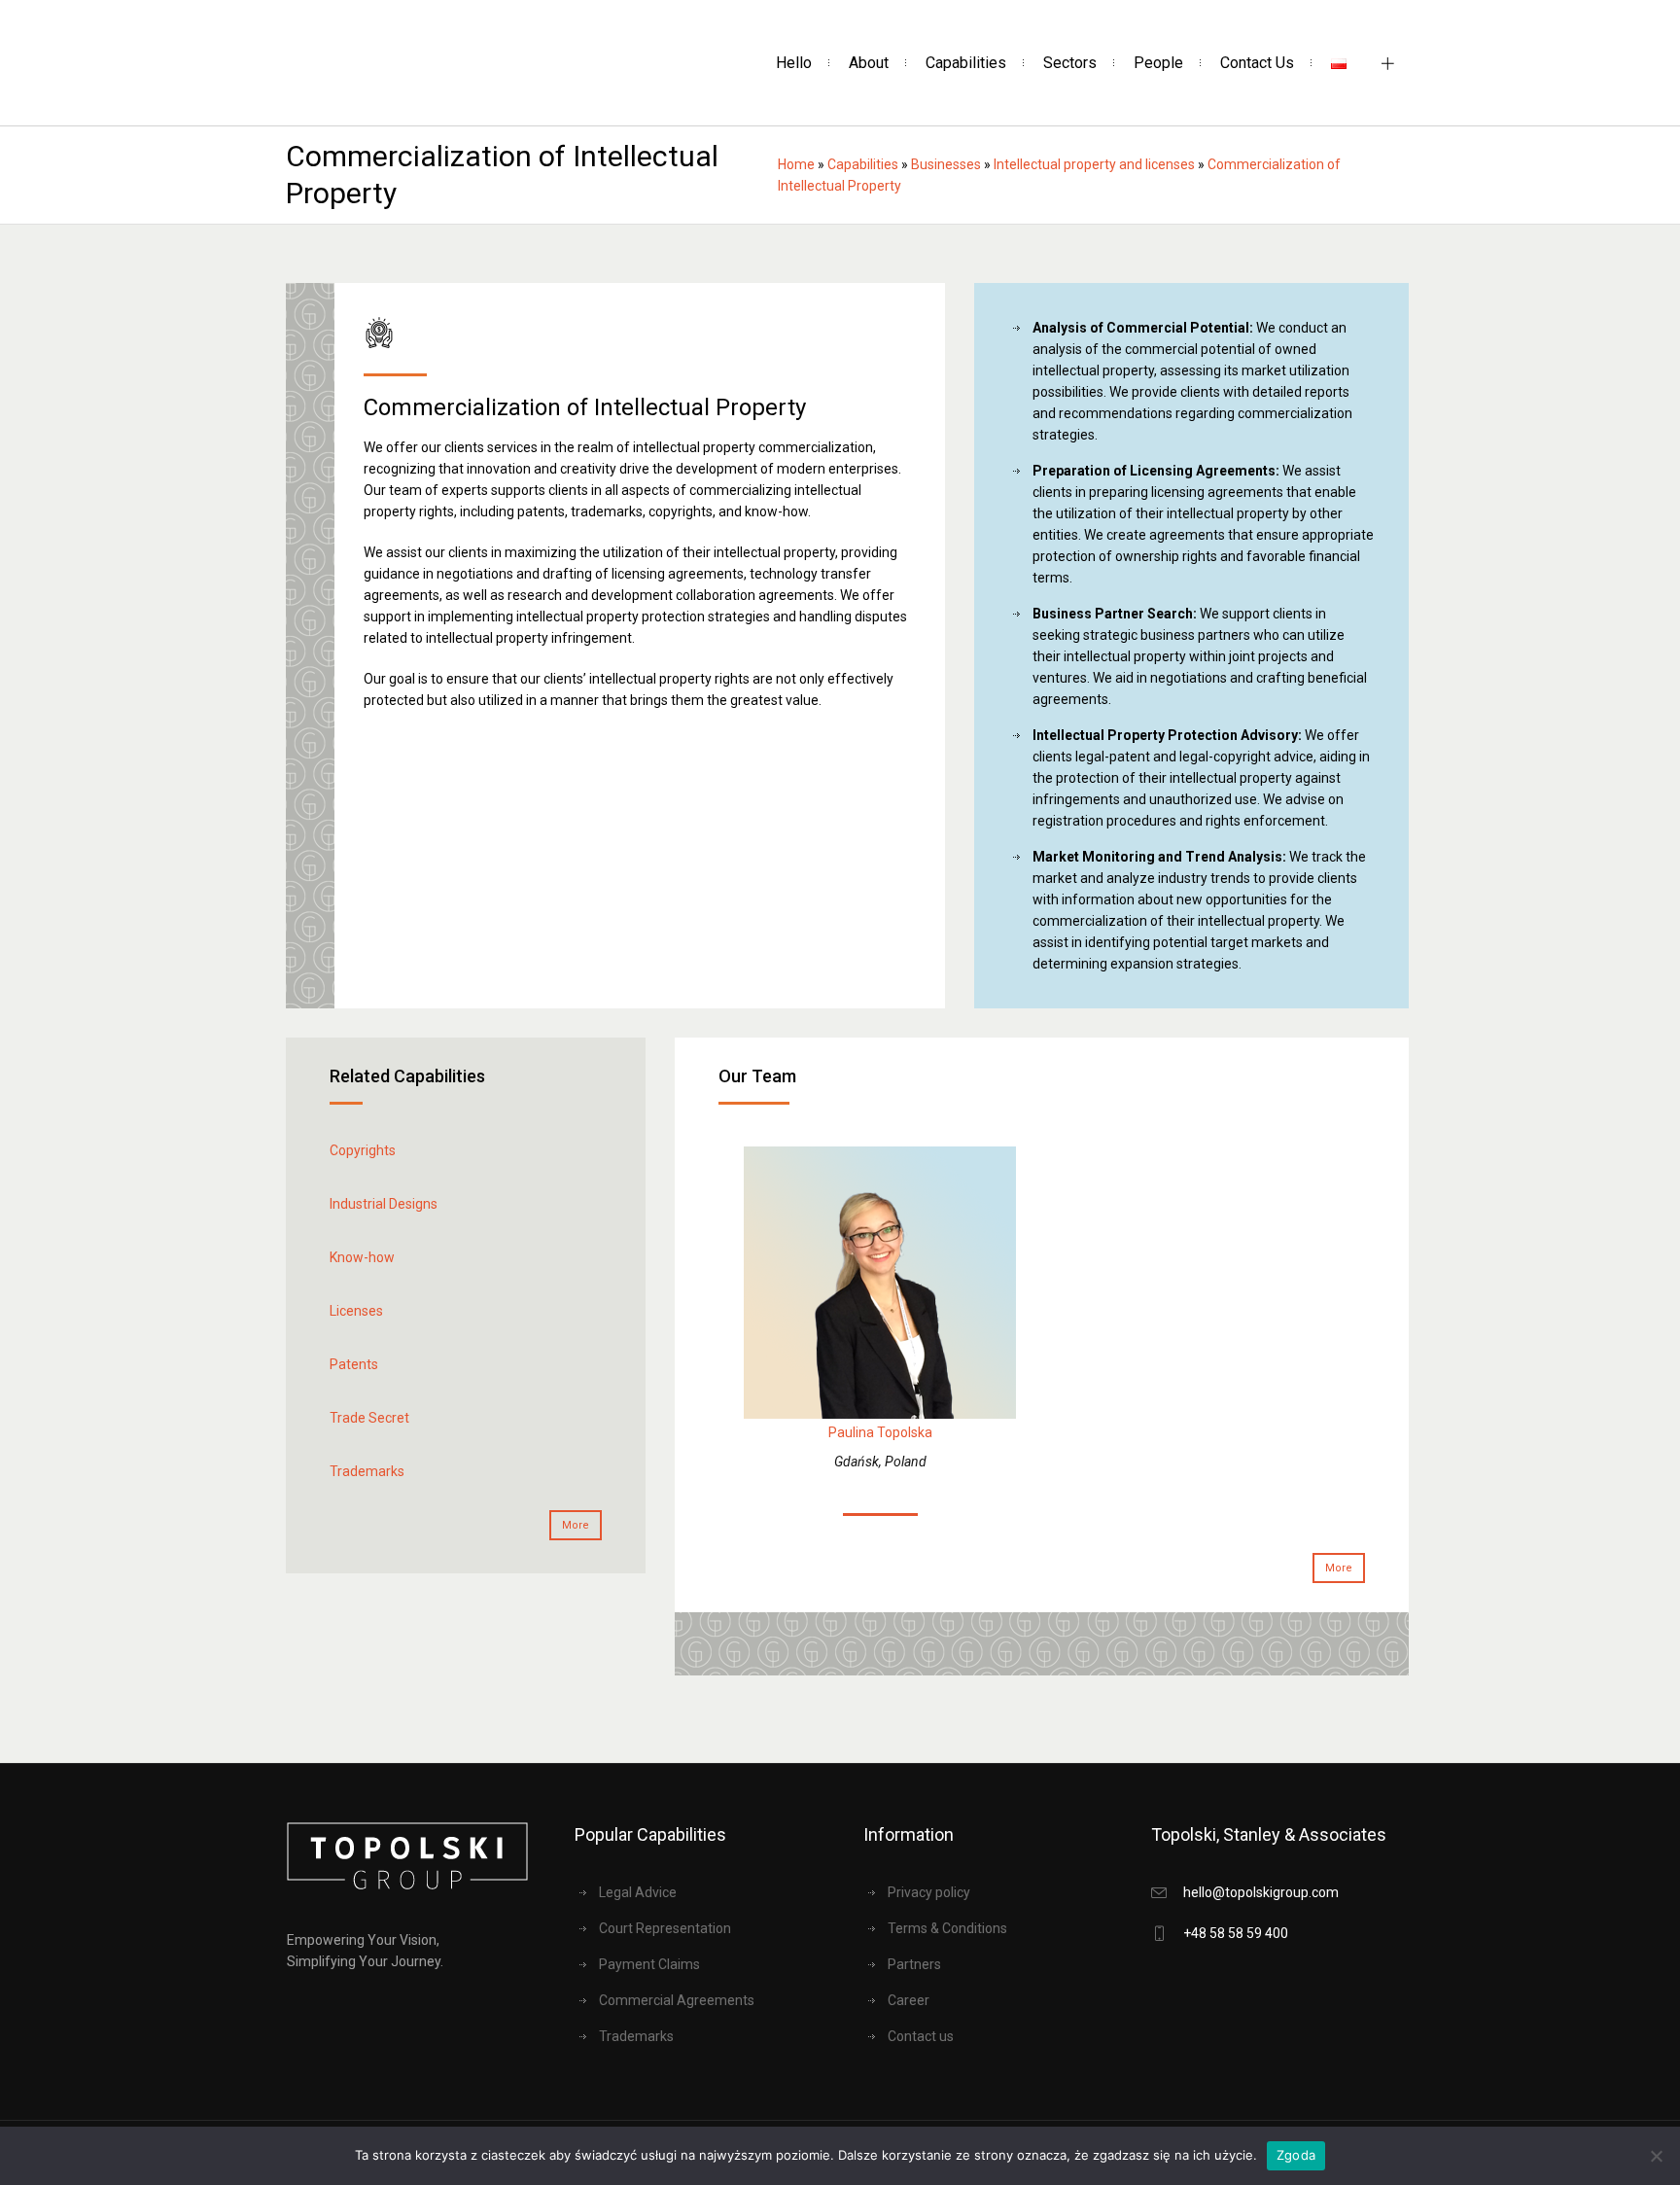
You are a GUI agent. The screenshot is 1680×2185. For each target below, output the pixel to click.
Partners (914, 1964)
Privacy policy (929, 1892)
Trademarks (367, 1471)
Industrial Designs (384, 1204)
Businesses (946, 164)
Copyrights (363, 1150)
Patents (354, 1364)
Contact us (921, 2036)
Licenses (356, 1311)
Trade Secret (369, 1418)
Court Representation (665, 1928)
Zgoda (1296, 2155)
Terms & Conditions (947, 1928)
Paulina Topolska (880, 1432)
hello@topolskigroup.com (1261, 1892)
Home (796, 164)
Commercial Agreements (677, 2000)
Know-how (362, 1257)
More (576, 1525)
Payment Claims (649, 1964)
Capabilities (863, 164)
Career (909, 2000)
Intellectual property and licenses (1094, 164)
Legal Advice (638, 1892)
